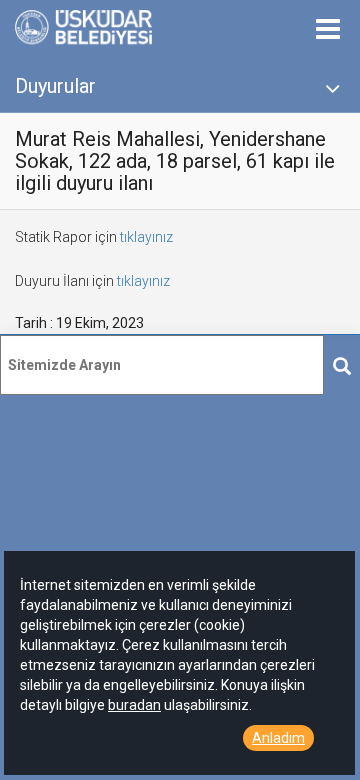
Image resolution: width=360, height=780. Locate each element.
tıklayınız (146, 237)
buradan (134, 705)
